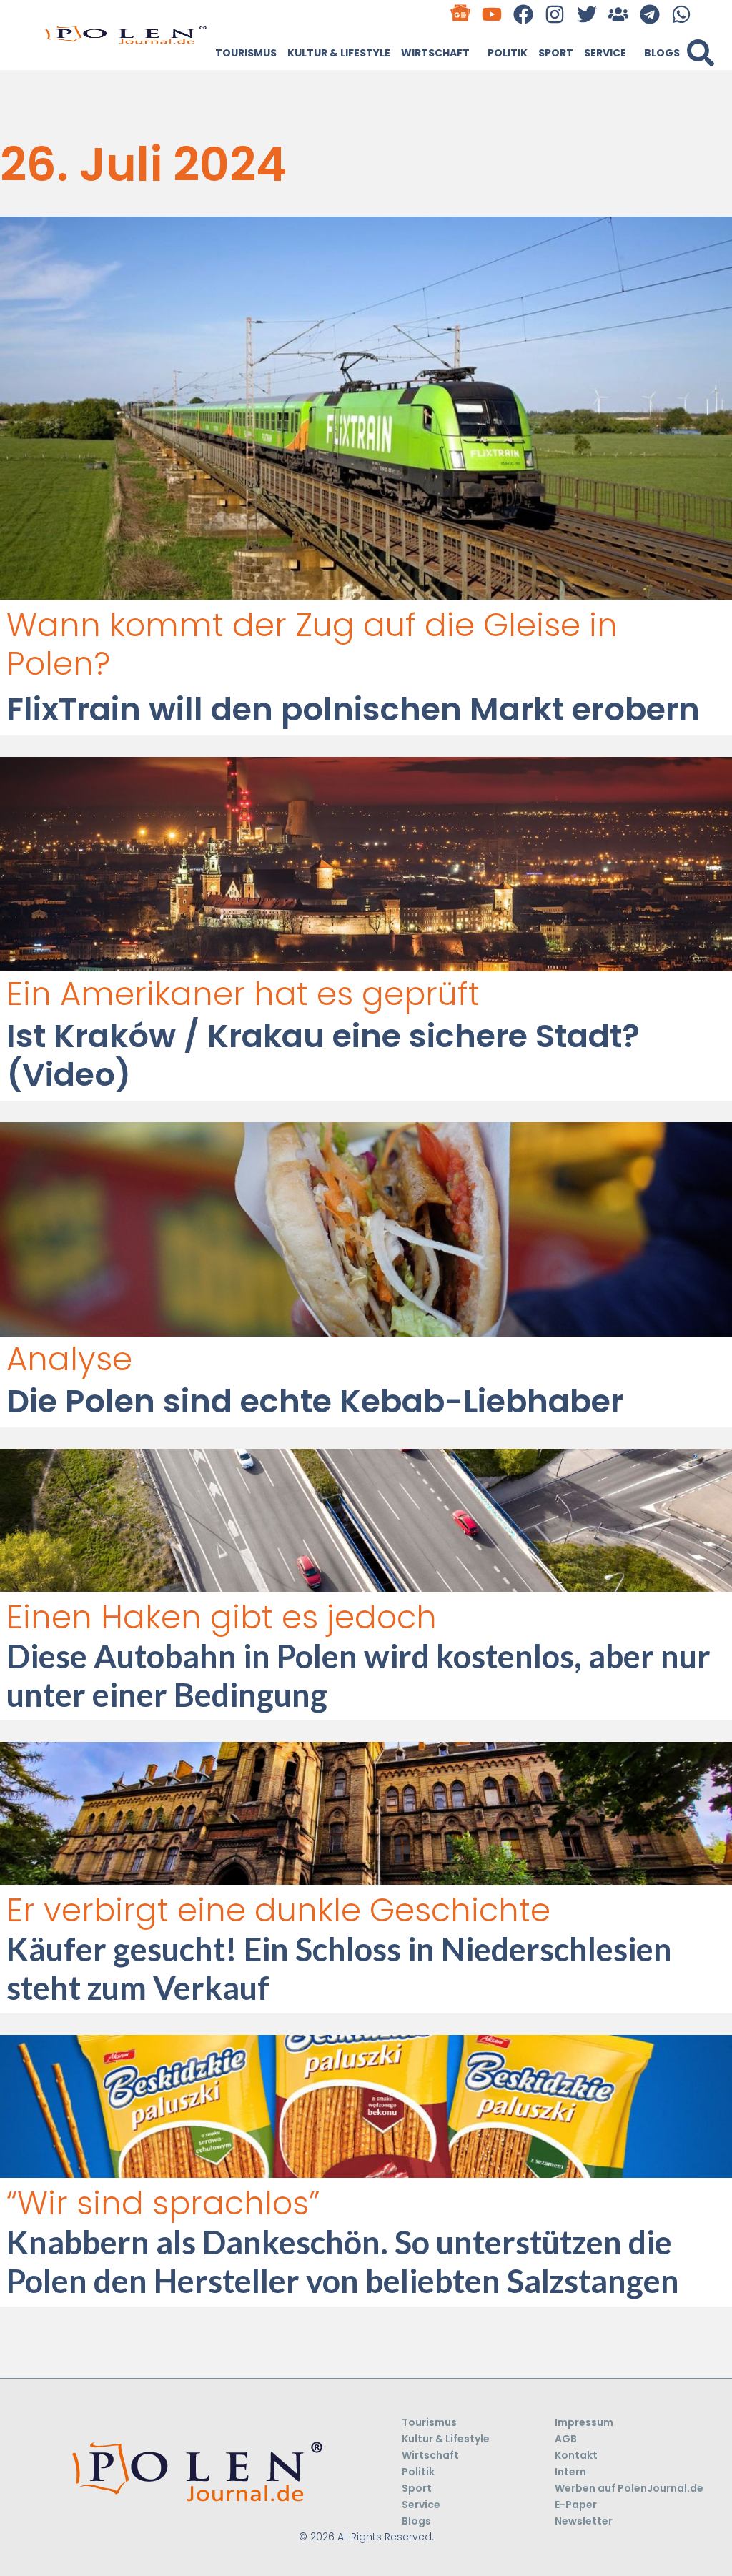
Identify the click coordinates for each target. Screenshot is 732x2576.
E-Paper (576, 2505)
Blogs (662, 53)
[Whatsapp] (682, 14)
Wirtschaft (435, 53)
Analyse (69, 1359)
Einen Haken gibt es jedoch (222, 1617)
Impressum (584, 2422)
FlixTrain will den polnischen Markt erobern (353, 709)
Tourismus (246, 53)
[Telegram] (649, 14)
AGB (566, 2439)
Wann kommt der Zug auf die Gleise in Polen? (312, 644)
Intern (570, 2472)
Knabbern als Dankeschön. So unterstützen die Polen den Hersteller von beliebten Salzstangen (343, 2262)
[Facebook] (524, 14)
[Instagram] (555, 14)
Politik (508, 53)
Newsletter (584, 2521)
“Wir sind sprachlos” (163, 2203)
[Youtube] (492, 14)
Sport (556, 53)
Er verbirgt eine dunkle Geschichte (278, 1910)
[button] (701, 53)
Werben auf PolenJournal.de (629, 2488)
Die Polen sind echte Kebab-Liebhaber (315, 1401)
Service (605, 53)
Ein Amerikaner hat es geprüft (243, 994)
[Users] (618, 14)
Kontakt (576, 2455)
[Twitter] (587, 14)
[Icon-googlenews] (460, 14)
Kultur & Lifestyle (339, 53)
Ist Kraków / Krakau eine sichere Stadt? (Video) (323, 1055)
